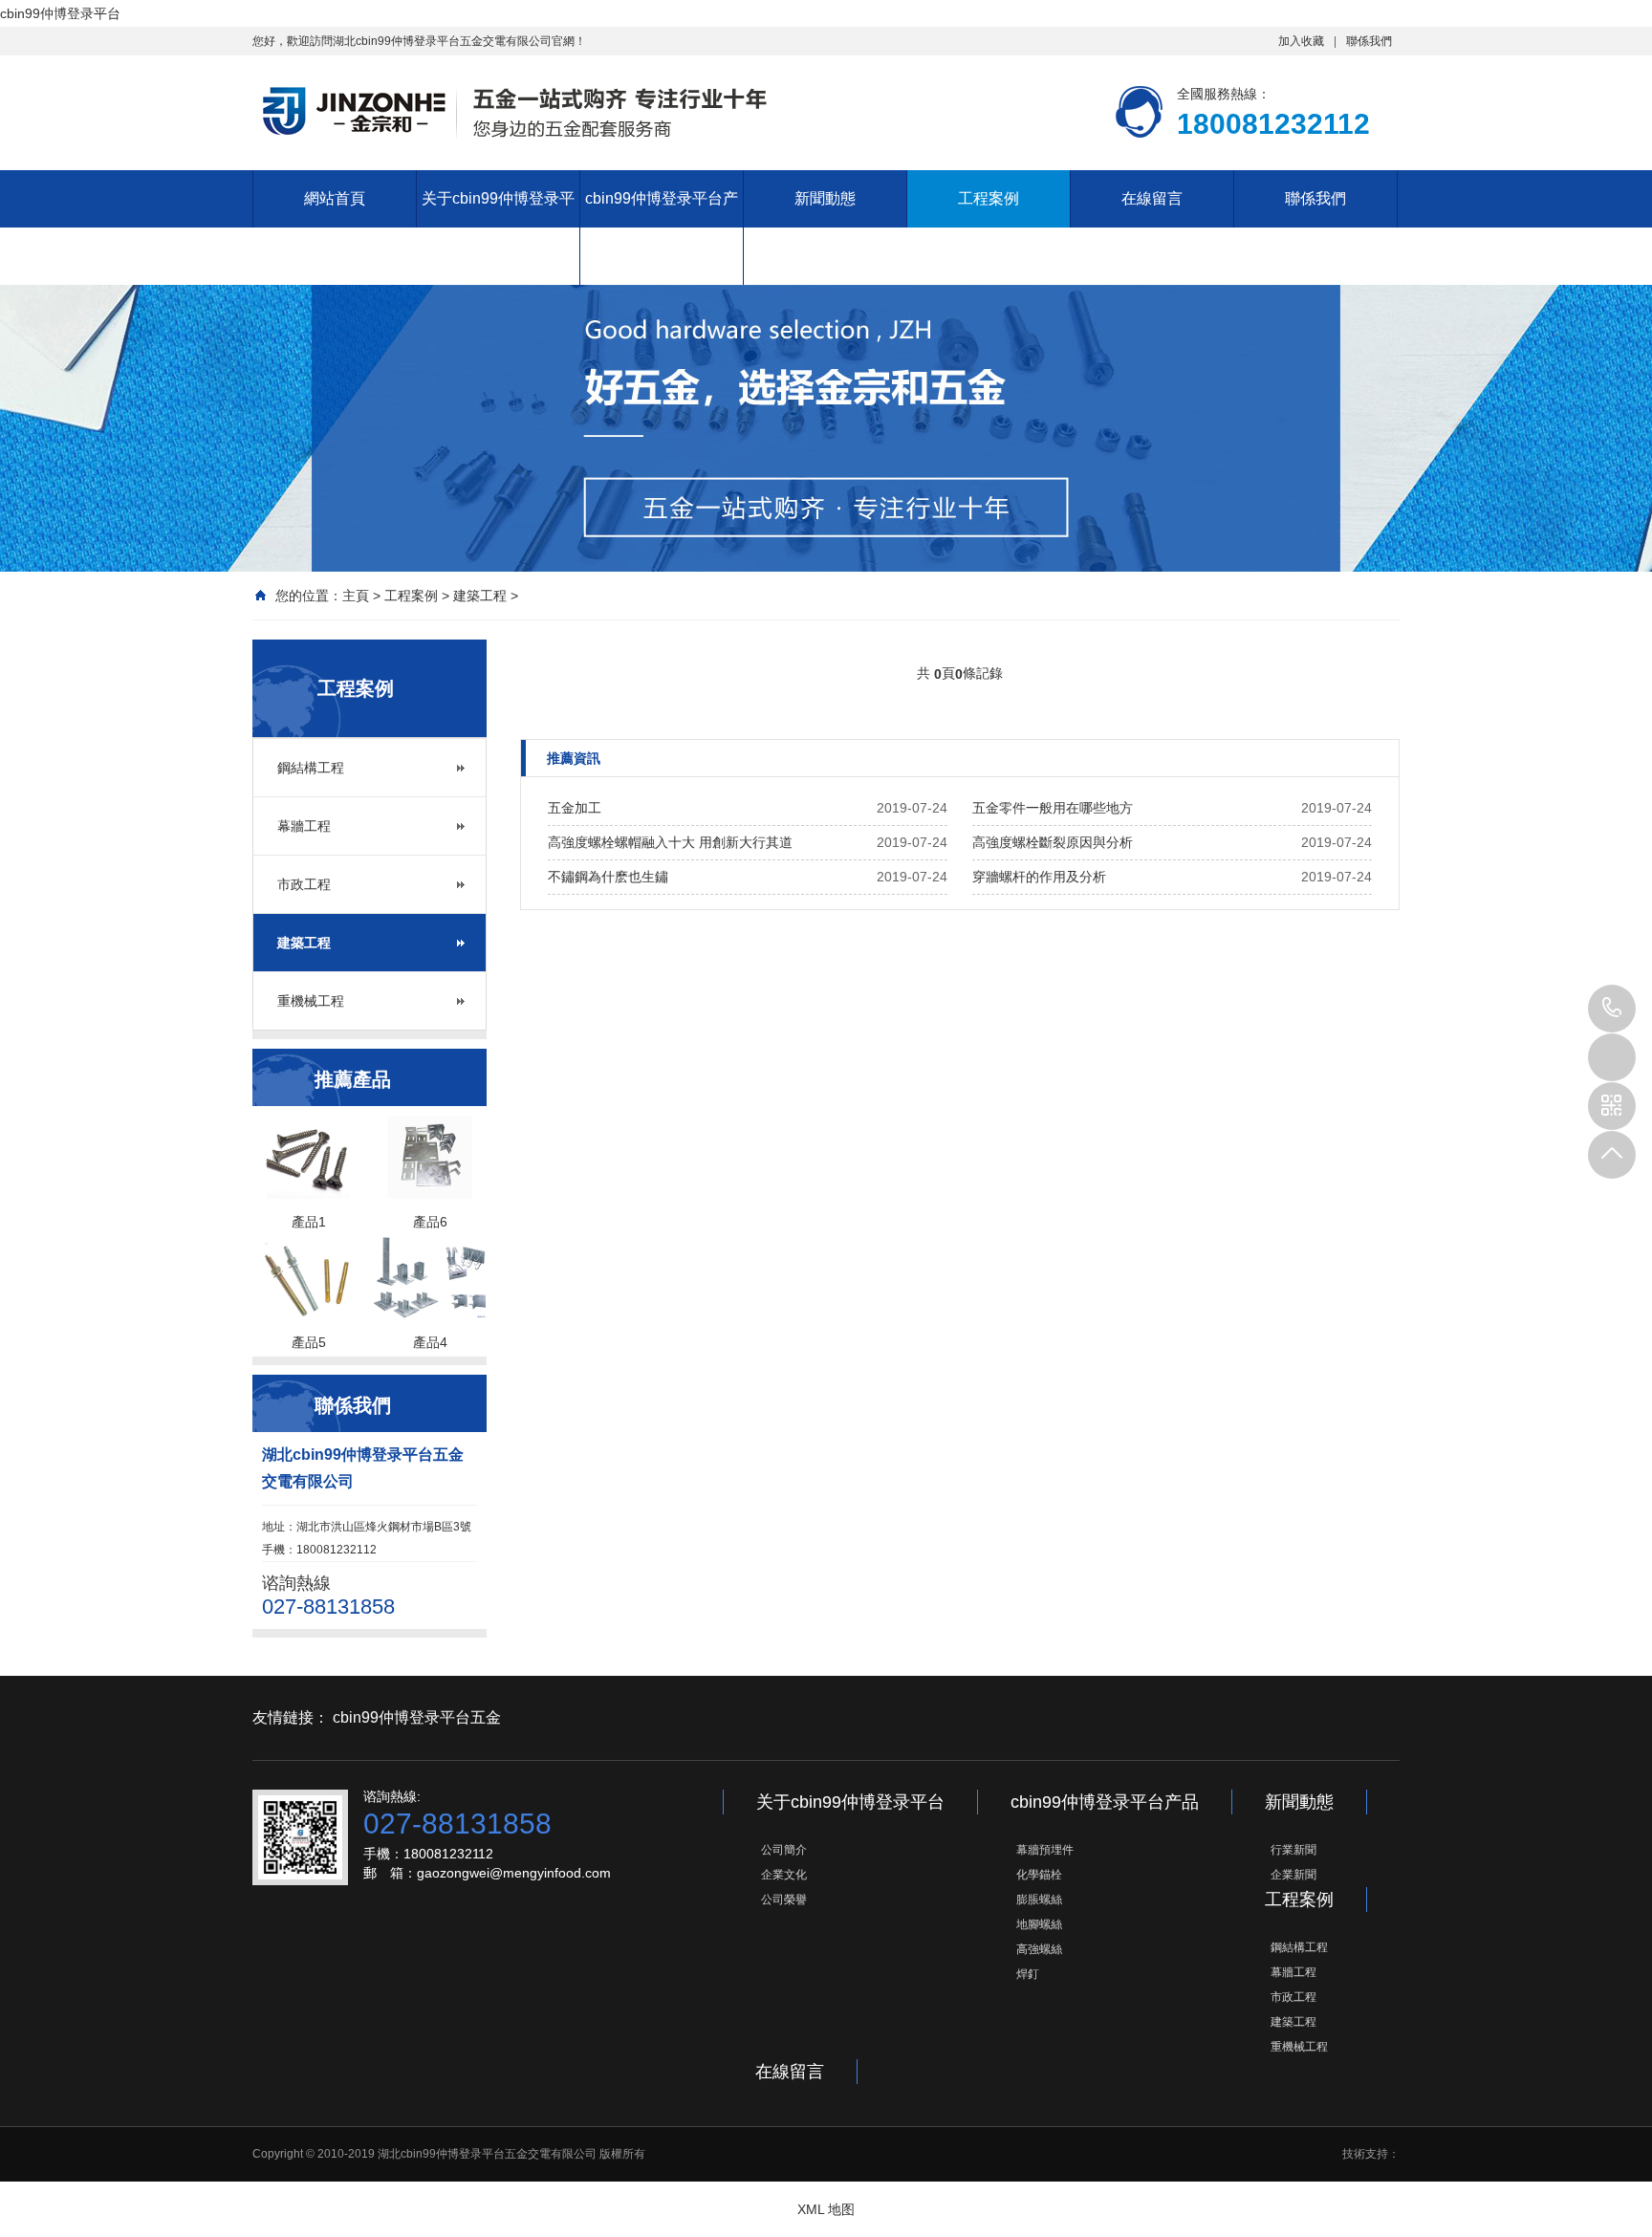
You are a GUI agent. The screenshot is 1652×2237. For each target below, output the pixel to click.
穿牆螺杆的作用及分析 (1039, 877)
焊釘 (1028, 1974)
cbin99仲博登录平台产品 (662, 227)
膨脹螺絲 (1039, 1900)
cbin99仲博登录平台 (60, 13)
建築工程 (480, 596)
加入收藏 (1301, 41)
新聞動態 (825, 198)
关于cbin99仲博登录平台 (498, 227)
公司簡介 (784, 1850)
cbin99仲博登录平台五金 (417, 1717)
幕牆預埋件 (1045, 1850)
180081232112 (1612, 1009)
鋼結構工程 (311, 768)
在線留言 (1152, 198)
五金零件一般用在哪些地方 (1053, 808)
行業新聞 (1293, 1850)
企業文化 (784, 1875)
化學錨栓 (1039, 1875)
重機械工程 (311, 1001)
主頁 (356, 596)
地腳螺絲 (1039, 1924)
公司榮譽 (784, 1900)
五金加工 (575, 808)
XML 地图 (826, 2209)
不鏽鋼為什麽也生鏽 (608, 877)
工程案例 (989, 198)
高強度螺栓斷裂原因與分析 (1053, 842)
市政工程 (304, 884)
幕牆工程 (304, 826)
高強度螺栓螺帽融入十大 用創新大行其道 (670, 842)
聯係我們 (1369, 41)
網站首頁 (335, 198)
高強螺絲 (1039, 1949)
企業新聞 (1293, 1875)
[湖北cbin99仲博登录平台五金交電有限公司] (511, 111)
